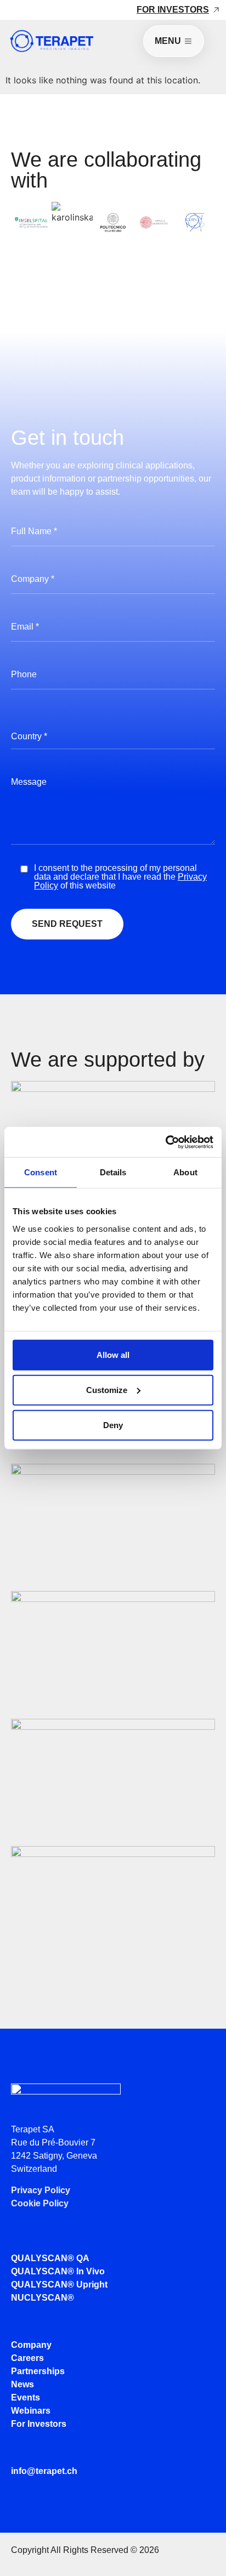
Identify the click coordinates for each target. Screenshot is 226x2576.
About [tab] (185, 1172)
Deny (113, 1425)
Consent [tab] (41, 1172)
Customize (107, 1389)
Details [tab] (113, 1172)
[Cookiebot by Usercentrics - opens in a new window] (165, 1142)
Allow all (113, 1354)
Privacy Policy (41, 2190)
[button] (23, 224)
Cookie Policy (40, 2203)
